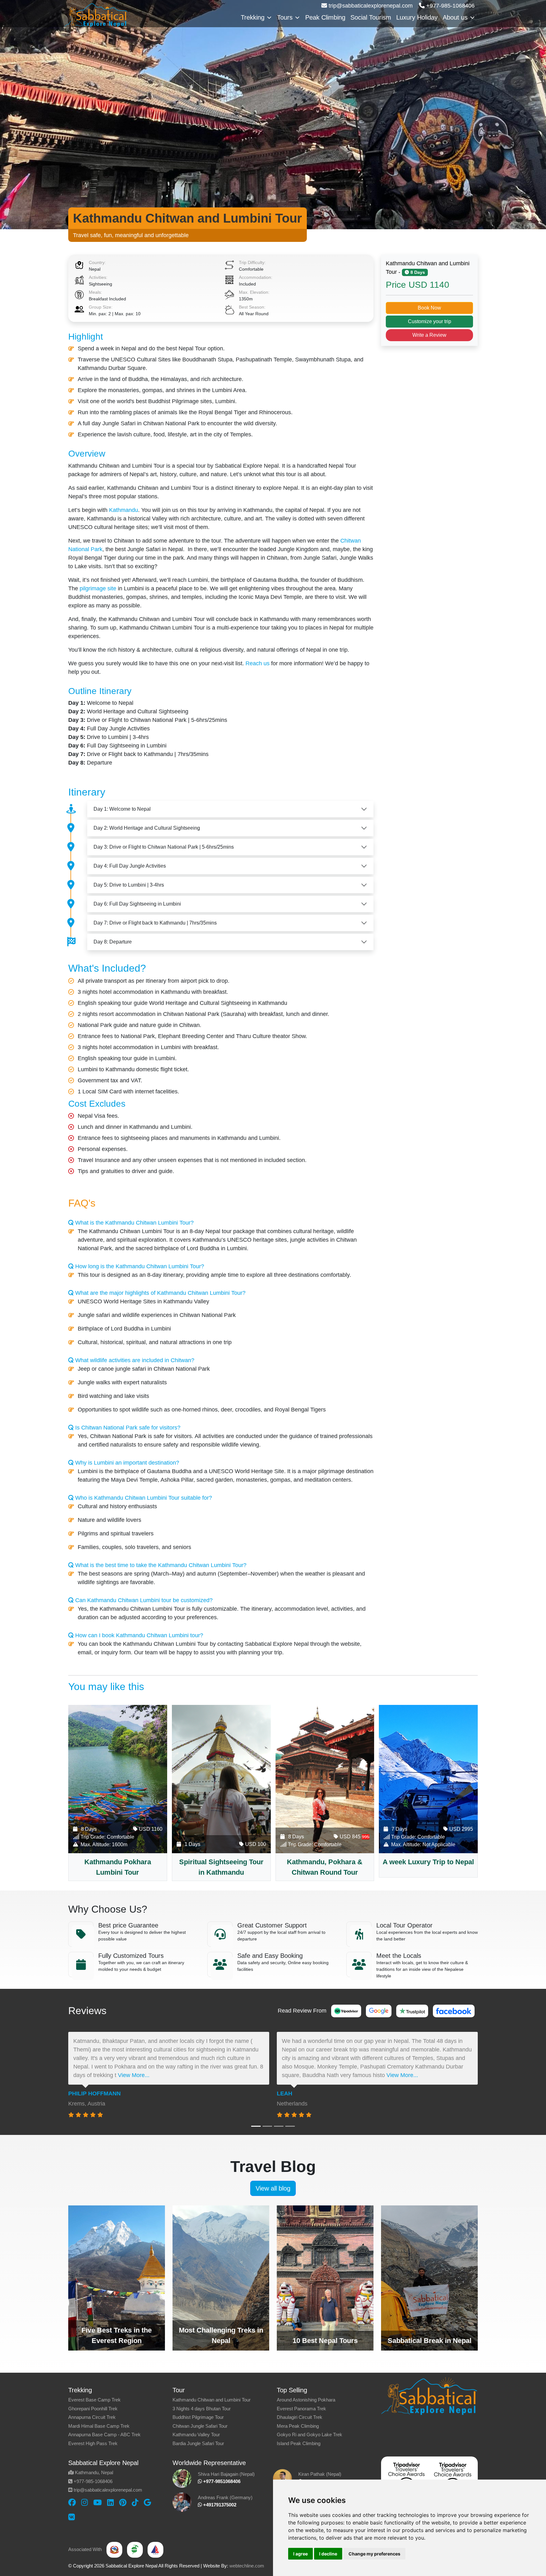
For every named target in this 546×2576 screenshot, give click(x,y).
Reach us (258, 663)
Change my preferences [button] (374, 2554)
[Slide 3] (279, 2126)
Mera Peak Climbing (298, 2426)
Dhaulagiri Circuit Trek (300, 2417)
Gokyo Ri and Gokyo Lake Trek (309, 2435)
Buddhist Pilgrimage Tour (198, 2417)
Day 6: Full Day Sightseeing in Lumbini (137, 904)
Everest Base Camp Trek (94, 2400)
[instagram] (85, 2502)
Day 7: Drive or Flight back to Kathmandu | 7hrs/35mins (155, 923)
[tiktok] (135, 2502)
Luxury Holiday (417, 17)
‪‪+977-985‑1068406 (450, 6)
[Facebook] (454, 2011)
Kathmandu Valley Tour (196, 2435)
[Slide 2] (267, 2126)
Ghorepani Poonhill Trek (93, 2409)
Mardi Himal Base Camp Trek (99, 2426)
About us (455, 17)
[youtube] (97, 2502)
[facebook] (72, 2502)
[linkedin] (110, 2502)
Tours (285, 17)
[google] (147, 2502)
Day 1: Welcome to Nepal (122, 809)
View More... (134, 2075)
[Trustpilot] (412, 2011)
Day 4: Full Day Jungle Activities (130, 866)
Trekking (253, 17)
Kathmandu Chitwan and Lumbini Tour (212, 2400)
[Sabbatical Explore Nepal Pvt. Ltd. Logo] (96, 14)
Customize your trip (430, 321)
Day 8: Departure (113, 942)
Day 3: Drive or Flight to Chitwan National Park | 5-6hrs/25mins (164, 847)
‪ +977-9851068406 (221, 2481)
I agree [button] (300, 2554)
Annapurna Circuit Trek (92, 2417)
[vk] (72, 2517)
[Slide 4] (290, 2126)
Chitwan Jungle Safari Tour (200, 2426)
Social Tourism (371, 17)
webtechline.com (247, 2566)
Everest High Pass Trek (93, 2443)
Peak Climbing (325, 17)
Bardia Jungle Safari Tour (198, 2443)
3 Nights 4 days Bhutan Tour (202, 2409)
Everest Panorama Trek (301, 2409)
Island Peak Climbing (299, 2443)
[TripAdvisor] (346, 2011)
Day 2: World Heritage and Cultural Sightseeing (147, 828)
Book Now (429, 308)
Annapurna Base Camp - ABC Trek (104, 2435)
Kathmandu (124, 510)
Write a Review (429, 335)
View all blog (273, 2188)
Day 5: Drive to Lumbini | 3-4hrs (129, 885)
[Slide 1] (256, 2126)
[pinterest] (123, 2502)
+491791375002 (219, 2505)
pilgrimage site (98, 588)
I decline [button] (328, 2554)
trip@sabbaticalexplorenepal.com (370, 6)
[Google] (379, 2011)
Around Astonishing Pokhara (306, 2400)
